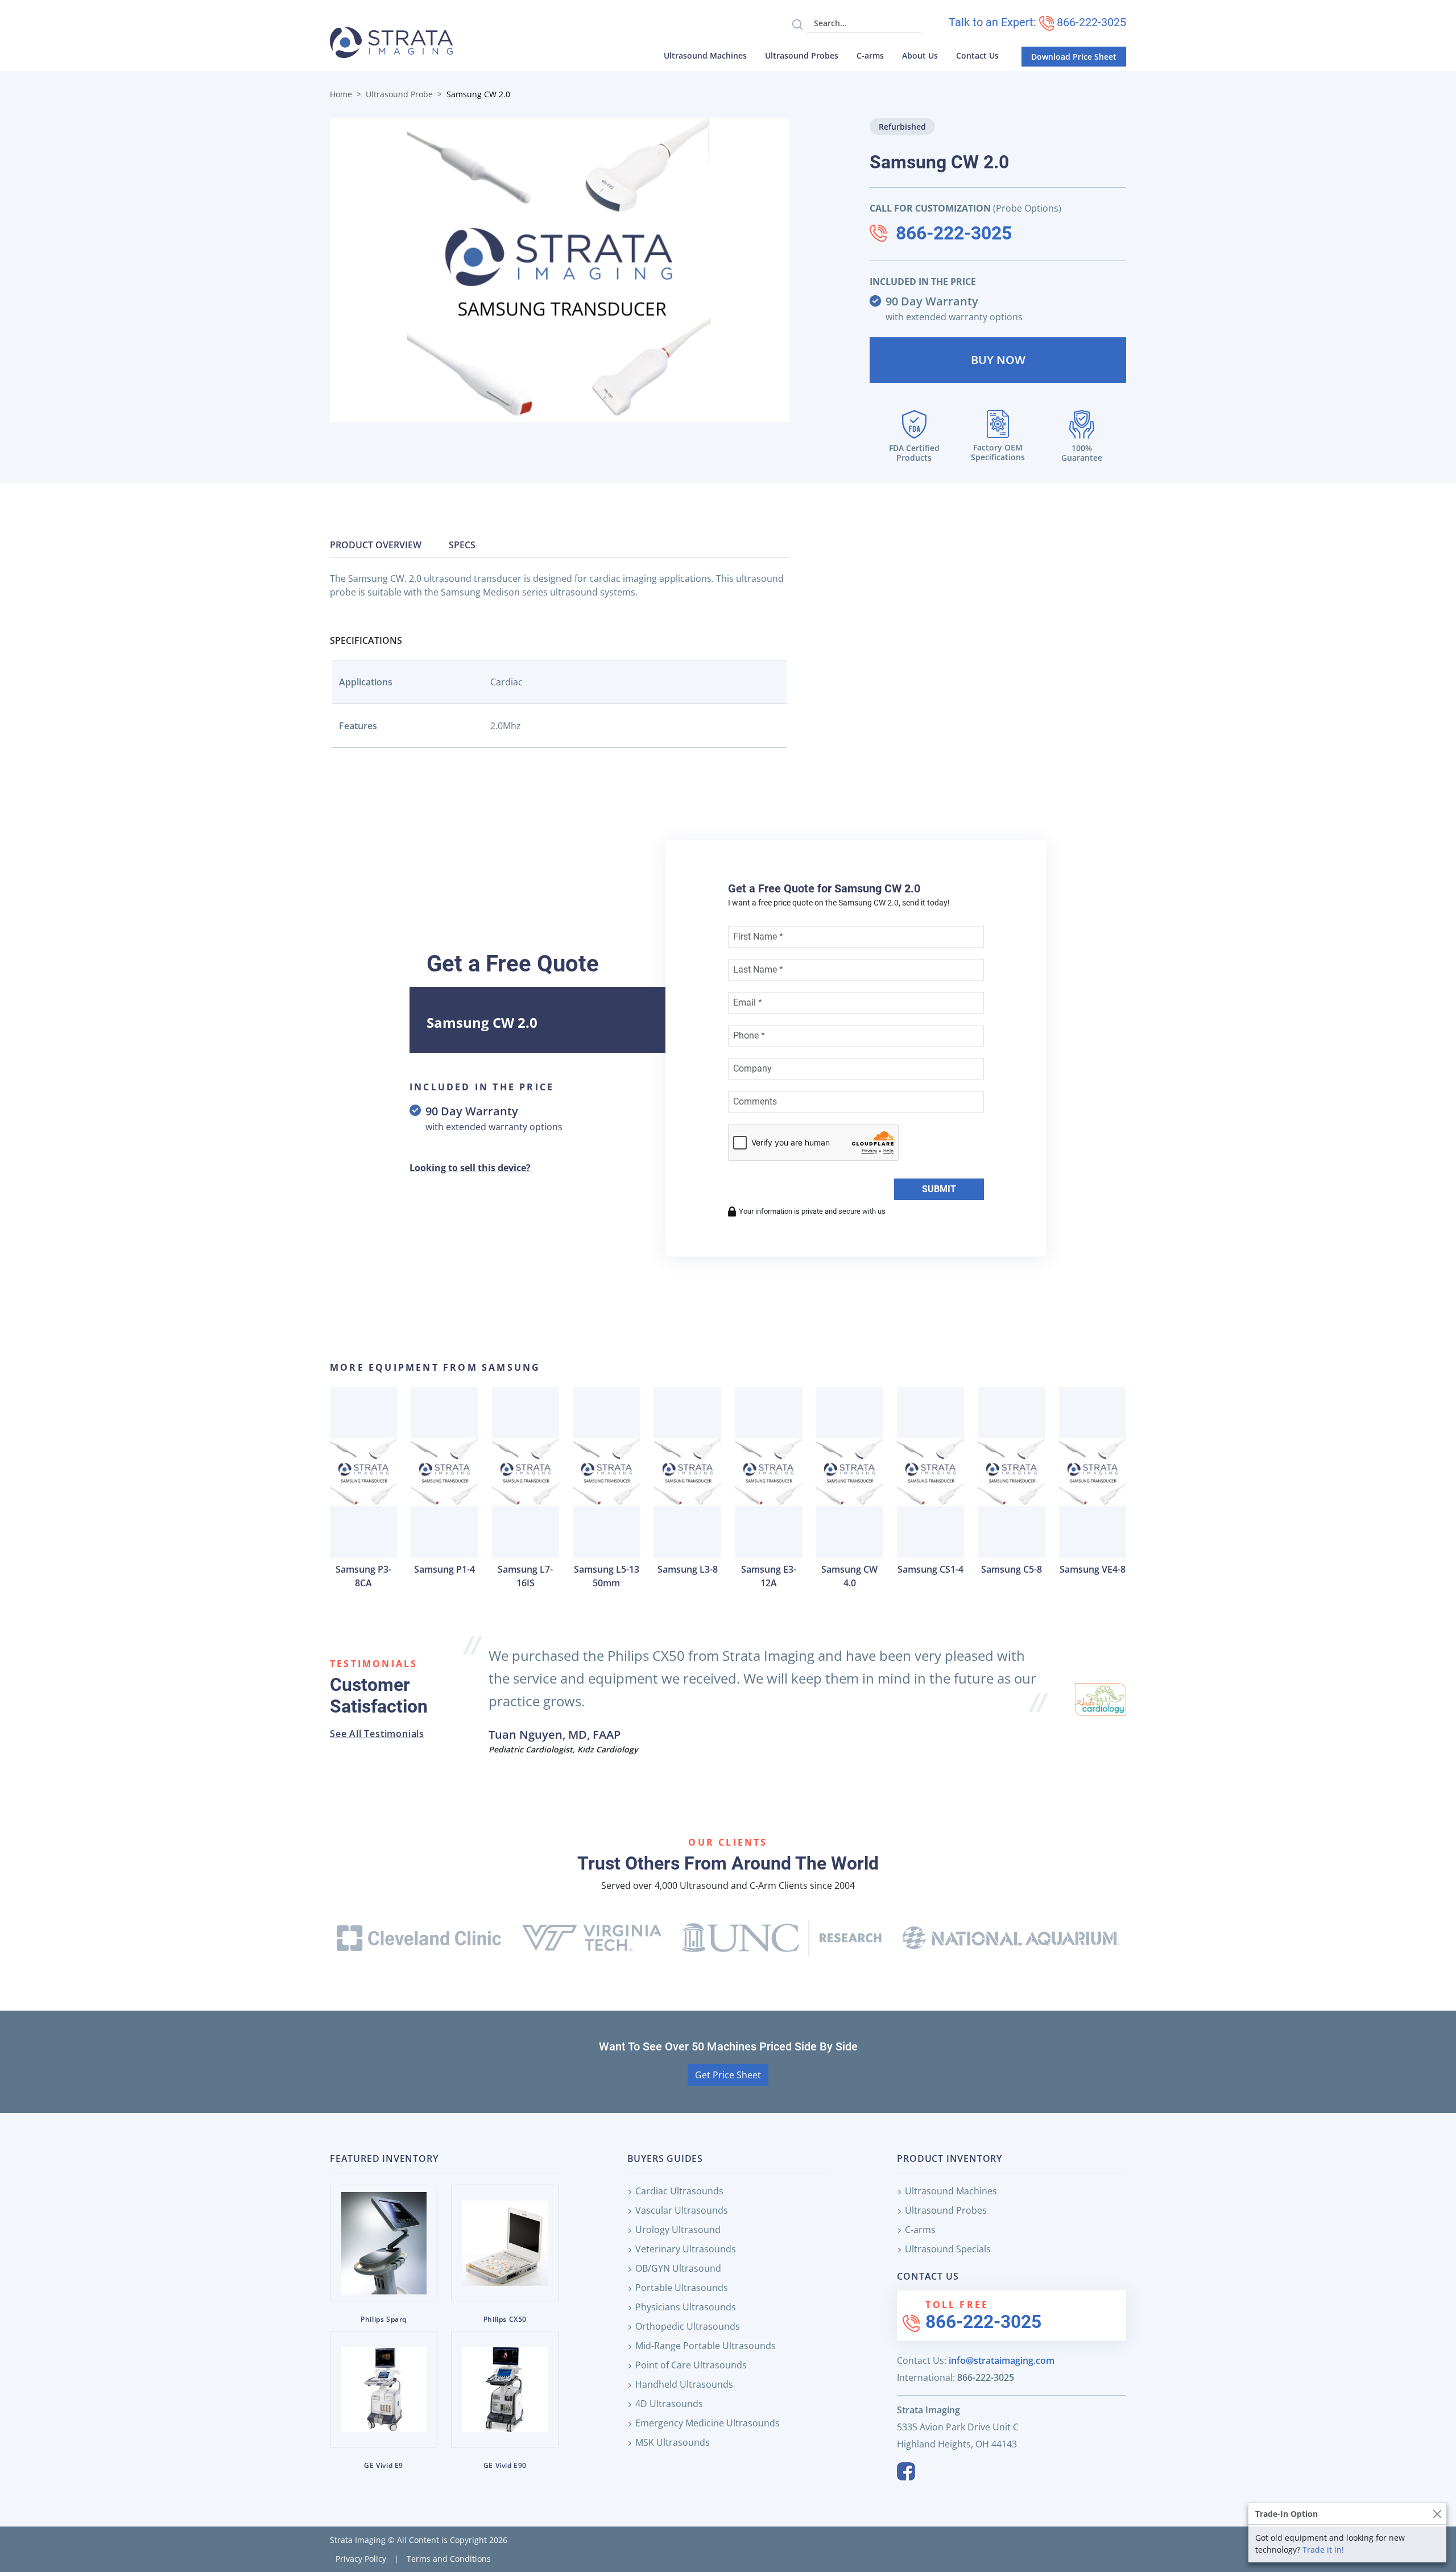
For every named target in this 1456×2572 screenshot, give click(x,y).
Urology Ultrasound (678, 2230)
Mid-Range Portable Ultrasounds (706, 2346)
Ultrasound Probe (399, 94)
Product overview (376, 545)
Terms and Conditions (449, 2559)
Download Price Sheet (1074, 57)
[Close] (1437, 2514)
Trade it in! (1323, 2550)
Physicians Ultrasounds (686, 2307)
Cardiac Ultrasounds (679, 2191)
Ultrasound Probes (802, 55)
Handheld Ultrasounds (684, 2384)
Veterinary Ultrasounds (686, 2249)
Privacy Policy (361, 2559)
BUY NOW (998, 360)
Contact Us (977, 55)
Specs (462, 545)
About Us (920, 55)
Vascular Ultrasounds (682, 2210)
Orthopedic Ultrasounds (688, 2326)
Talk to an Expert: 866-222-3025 (1037, 22)
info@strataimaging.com (1002, 2360)
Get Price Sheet (728, 2075)
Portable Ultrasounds (682, 2288)
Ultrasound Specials (948, 2249)
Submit (939, 1189)
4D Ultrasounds (669, 2404)
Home (341, 94)
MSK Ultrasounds (673, 2442)
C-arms (870, 55)
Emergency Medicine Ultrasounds (708, 2423)
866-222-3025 (954, 233)
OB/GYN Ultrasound (678, 2268)
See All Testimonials (377, 1734)
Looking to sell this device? (470, 1168)
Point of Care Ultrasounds (691, 2365)
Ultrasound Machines (705, 55)
